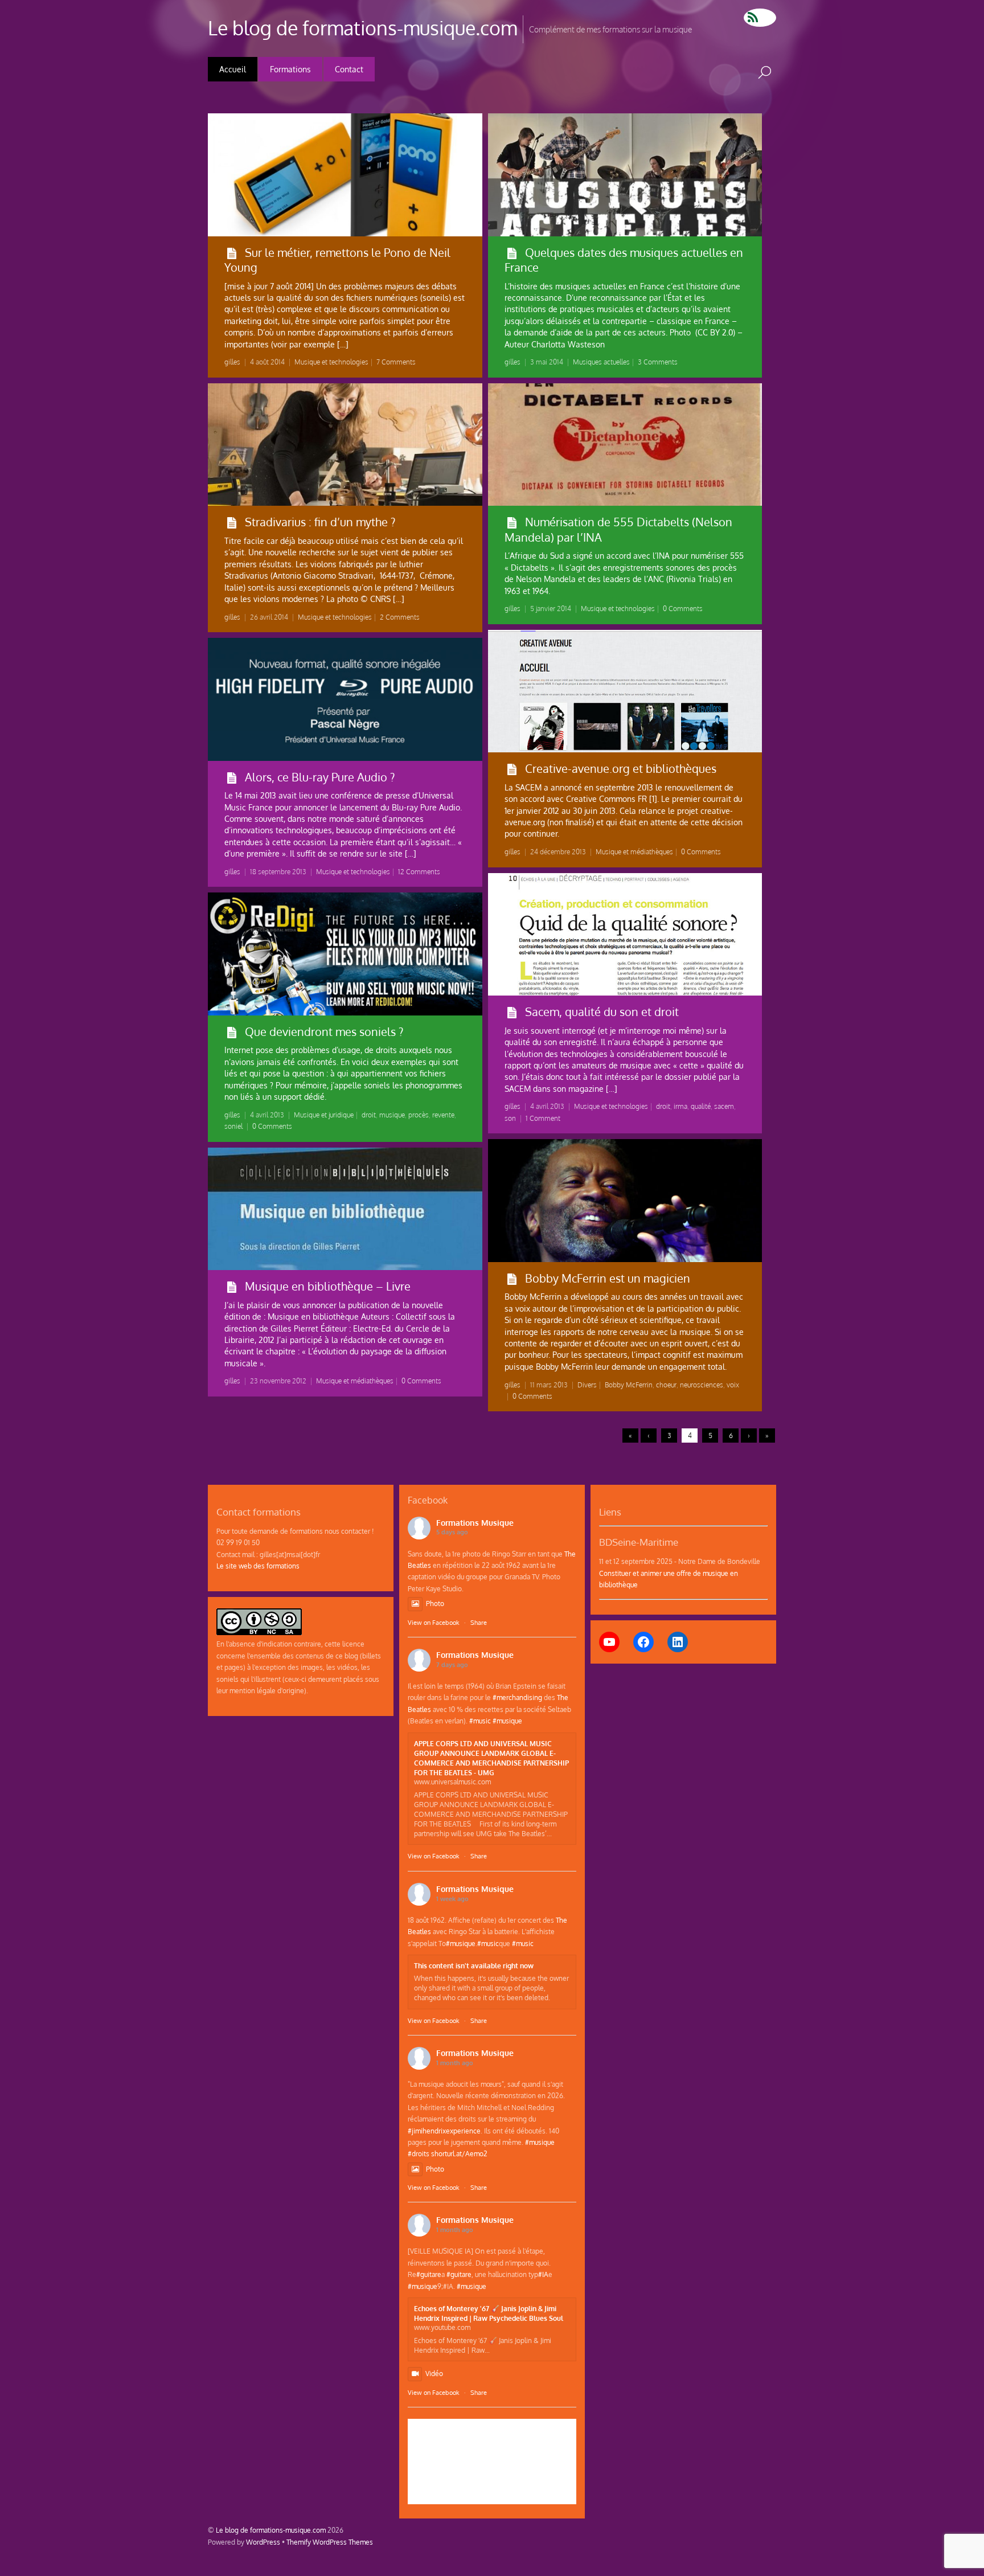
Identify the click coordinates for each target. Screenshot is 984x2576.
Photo (435, 1603)
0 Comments (683, 609)
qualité (701, 1106)
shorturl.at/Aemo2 (459, 2153)
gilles (232, 362)
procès (419, 1115)
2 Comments (400, 617)
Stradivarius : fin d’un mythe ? (320, 522)
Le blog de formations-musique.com (271, 2530)
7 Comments (396, 362)
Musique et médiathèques (634, 852)
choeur (666, 1385)
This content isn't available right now (474, 1965)
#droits (419, 2153)
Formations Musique (475, 1523)
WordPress (263, 2542)
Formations (290, 69)
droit (663, 1106)
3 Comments (658, 362)
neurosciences (702, 1385)
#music (480, 1721)
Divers (587, 1385)
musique (392, 1115)
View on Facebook (434, 1623)
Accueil (233, 69)
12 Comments (419, 872)
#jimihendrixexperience (444, 2131)
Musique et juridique (324, 1115)
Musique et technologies (331, 362)
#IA (543, 2274)
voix (733, 1385)
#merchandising (517, 1697)
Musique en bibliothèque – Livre (328, 1286)
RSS (760, 18)
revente (443, 1115)
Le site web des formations (258, 1566)
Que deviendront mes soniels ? (324, 1031)
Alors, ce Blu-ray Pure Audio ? (320, 777)
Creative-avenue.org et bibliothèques (621, 768)
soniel (233, 1126)
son (510, 1118)
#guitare (429, 2274)
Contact (349, 69)
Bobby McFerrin (629, 1385)
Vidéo (434, 2373)
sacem (724, 1106)
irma (680, 1106)
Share (479, 1623)
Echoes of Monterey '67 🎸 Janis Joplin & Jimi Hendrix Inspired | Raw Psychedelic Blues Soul (489, 2313)
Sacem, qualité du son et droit (602, 1011)
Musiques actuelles (601, 362)
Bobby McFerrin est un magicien (608, 1278)
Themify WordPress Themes (330, 2542)
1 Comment (543, 1118)
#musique (507, 1721)
